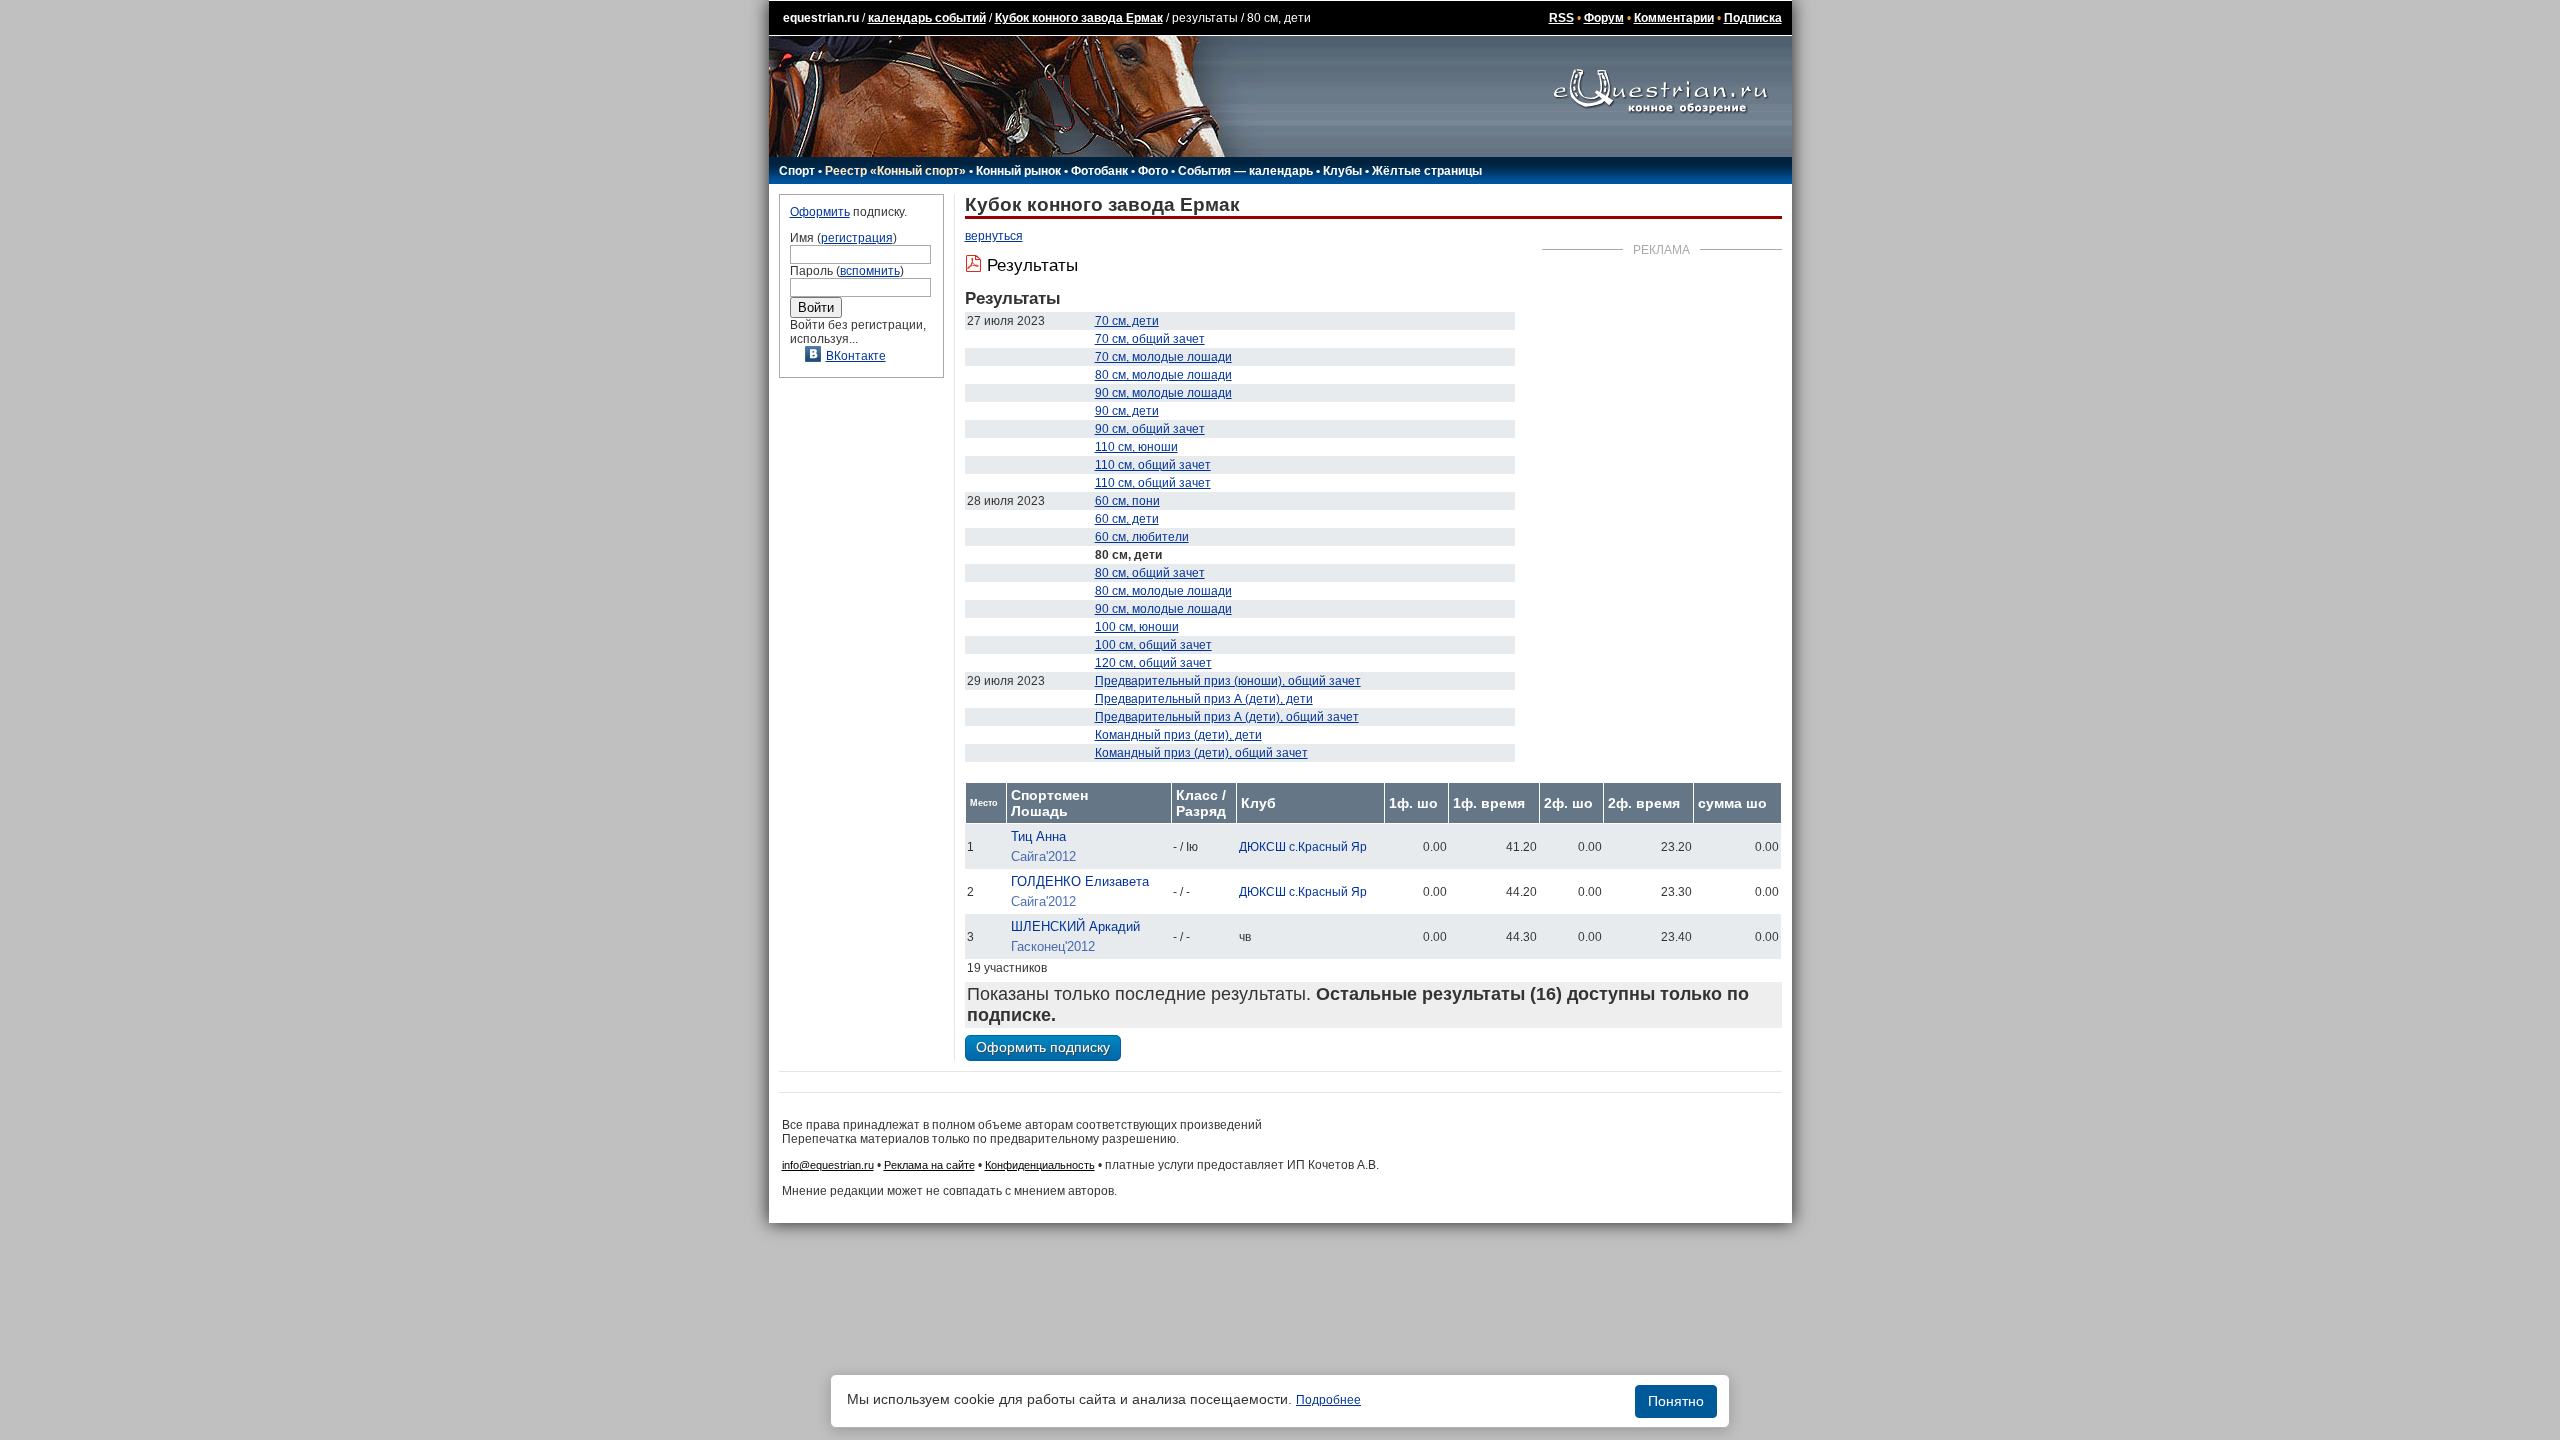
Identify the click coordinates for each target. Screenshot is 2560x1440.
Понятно (1676, 1401)
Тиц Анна (1038, 836)
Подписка (1753, 18)
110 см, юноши (1136, 447)
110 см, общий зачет (1153, 465)
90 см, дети (1127, 411)
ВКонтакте (856, 356)
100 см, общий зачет (1153, 645)
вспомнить (870, 271)
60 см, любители (1142, 537)
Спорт (797, 171)
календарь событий (927, 18)
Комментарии (1674, 18)
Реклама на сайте (929, 1165)
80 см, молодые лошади (1163, 375)
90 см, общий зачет (1150, 429)
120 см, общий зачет (1153, 663)
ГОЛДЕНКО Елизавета (1080, 881)
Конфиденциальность (1040, 1165)
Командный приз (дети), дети (1178, 735)
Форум (1604, 18)
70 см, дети (1127, 321)
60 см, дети (1127, 519)
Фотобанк (1099, 171)
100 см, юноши (1137, 627)
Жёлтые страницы (1427, 171)
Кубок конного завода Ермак (1079, 18)
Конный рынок (1018, 171)
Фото (1153, 171)
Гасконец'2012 (1053, 946)
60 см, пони (1127, 501)
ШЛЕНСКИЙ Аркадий (1075, 926)
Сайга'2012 (1043, 856)
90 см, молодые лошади (1163, 393)
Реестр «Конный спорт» (895, 171)
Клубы (1342, 171)
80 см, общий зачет (1150, 573)
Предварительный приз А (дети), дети (1204, 699)
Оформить (820, 212)
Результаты (1032, 265)
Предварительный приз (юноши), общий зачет (1228, 681)
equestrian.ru (821, 18)
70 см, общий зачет (1150, 339)
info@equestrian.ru (828, 1165)
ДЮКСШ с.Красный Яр (1303, 847)
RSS (1561, 18)
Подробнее (1328, 1400)
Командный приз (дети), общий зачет (1201, 753)
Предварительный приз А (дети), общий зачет (1227, 717)
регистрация (857, 238)
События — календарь (1245, 171)
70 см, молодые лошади (1163, 357)
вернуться (994, 236)
